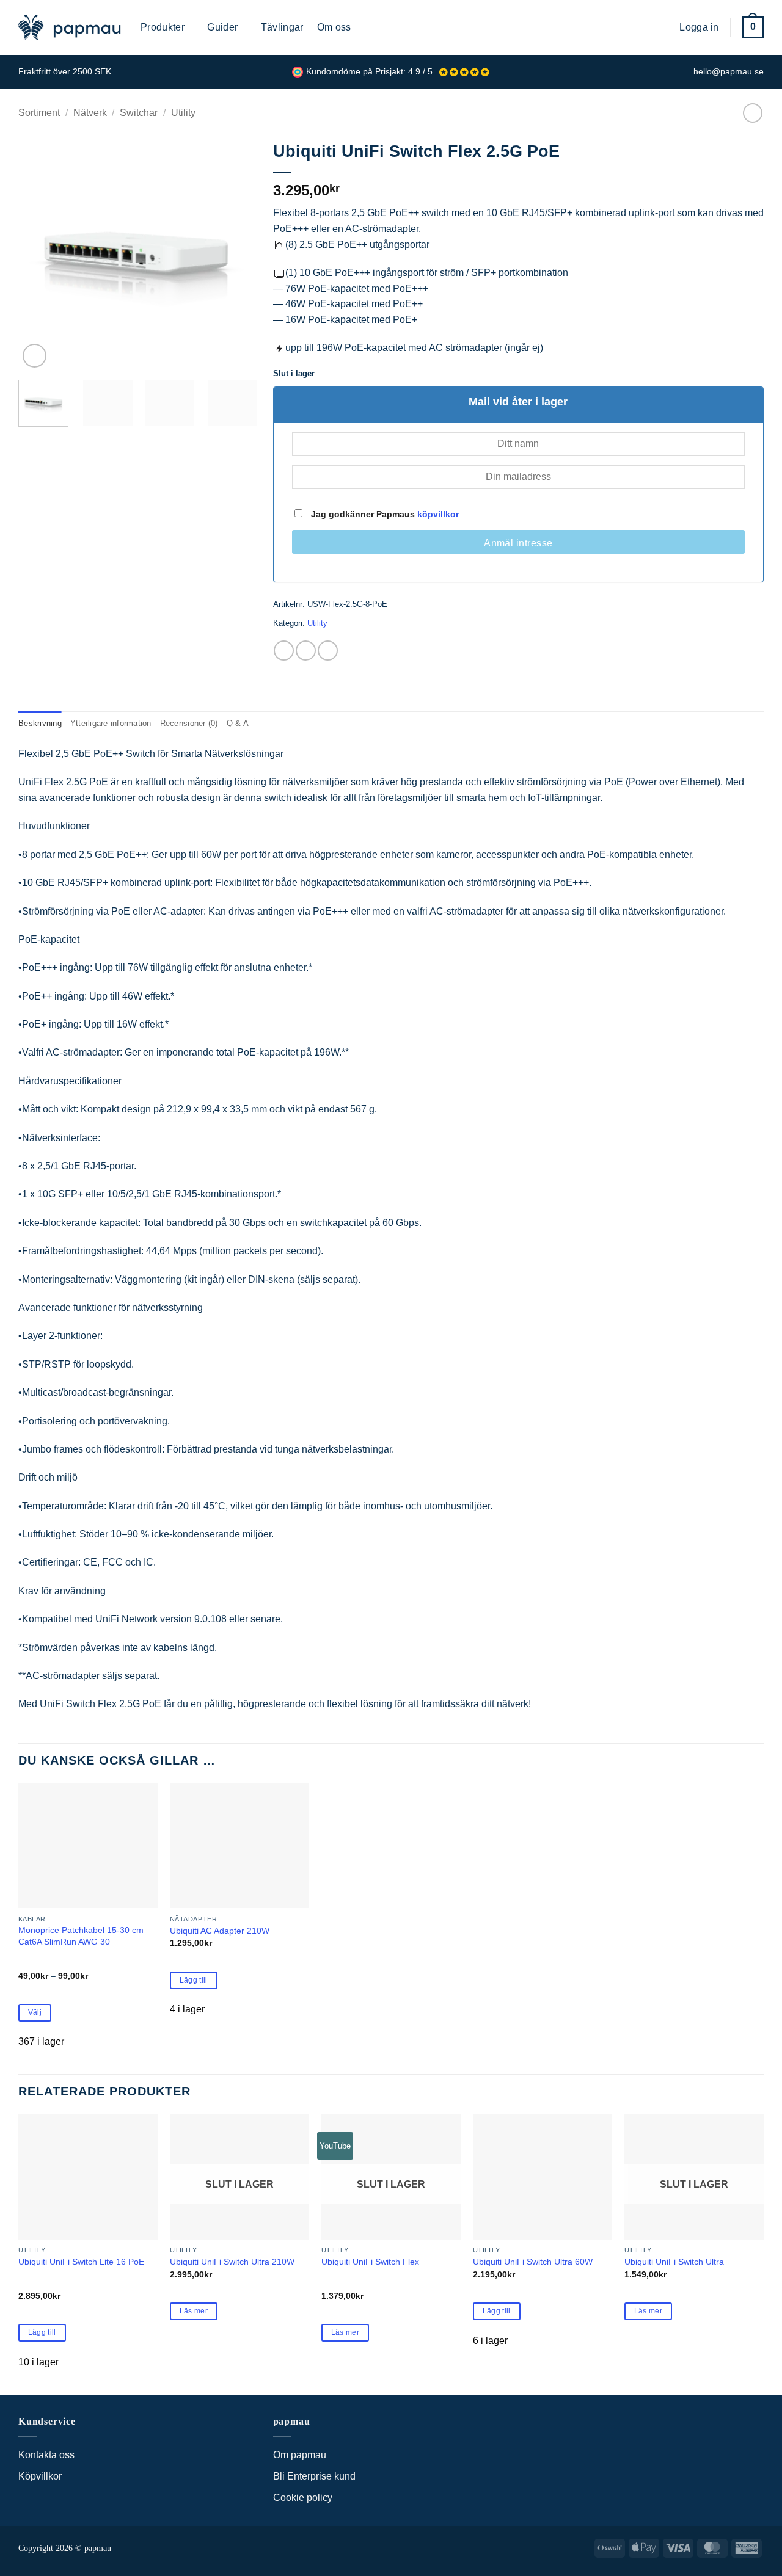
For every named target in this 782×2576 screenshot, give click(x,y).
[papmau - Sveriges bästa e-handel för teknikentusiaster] (70, 27)
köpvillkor (438, 514)
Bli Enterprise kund (314, 2476)
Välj (35, 2012)
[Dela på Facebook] (284, 651)
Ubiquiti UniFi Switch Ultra (674, 2262)
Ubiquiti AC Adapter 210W (220, 1931)
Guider (222, 27)
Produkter (163, 27)
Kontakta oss (46, 2455)
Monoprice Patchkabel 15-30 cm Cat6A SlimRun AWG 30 (81, 1936)
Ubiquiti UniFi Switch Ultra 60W (533, 2262)
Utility (183, 113)
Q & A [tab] (238, 723)
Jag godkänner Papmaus (384, 514)
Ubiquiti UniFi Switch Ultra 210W (232, 2262)
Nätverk (90, 113)
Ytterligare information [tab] (111, 723)
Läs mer (194, 2311)
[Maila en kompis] (328, 651)
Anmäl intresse (518, 543)
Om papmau (300, 2455)
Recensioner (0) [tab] (189, 723)
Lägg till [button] (194, 1980)
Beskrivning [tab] (40, 723)
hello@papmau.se (729, 72)
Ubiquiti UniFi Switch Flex (370, 2262)
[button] (661, 27)
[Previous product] (752, 113)
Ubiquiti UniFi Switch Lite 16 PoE (81, 2262)
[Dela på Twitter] (306, 651)
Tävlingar (282, 27)
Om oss (334, 27)
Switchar (139, 113)
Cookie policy (303, 2498)
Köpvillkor (40, 2476)
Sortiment (39, 113)
